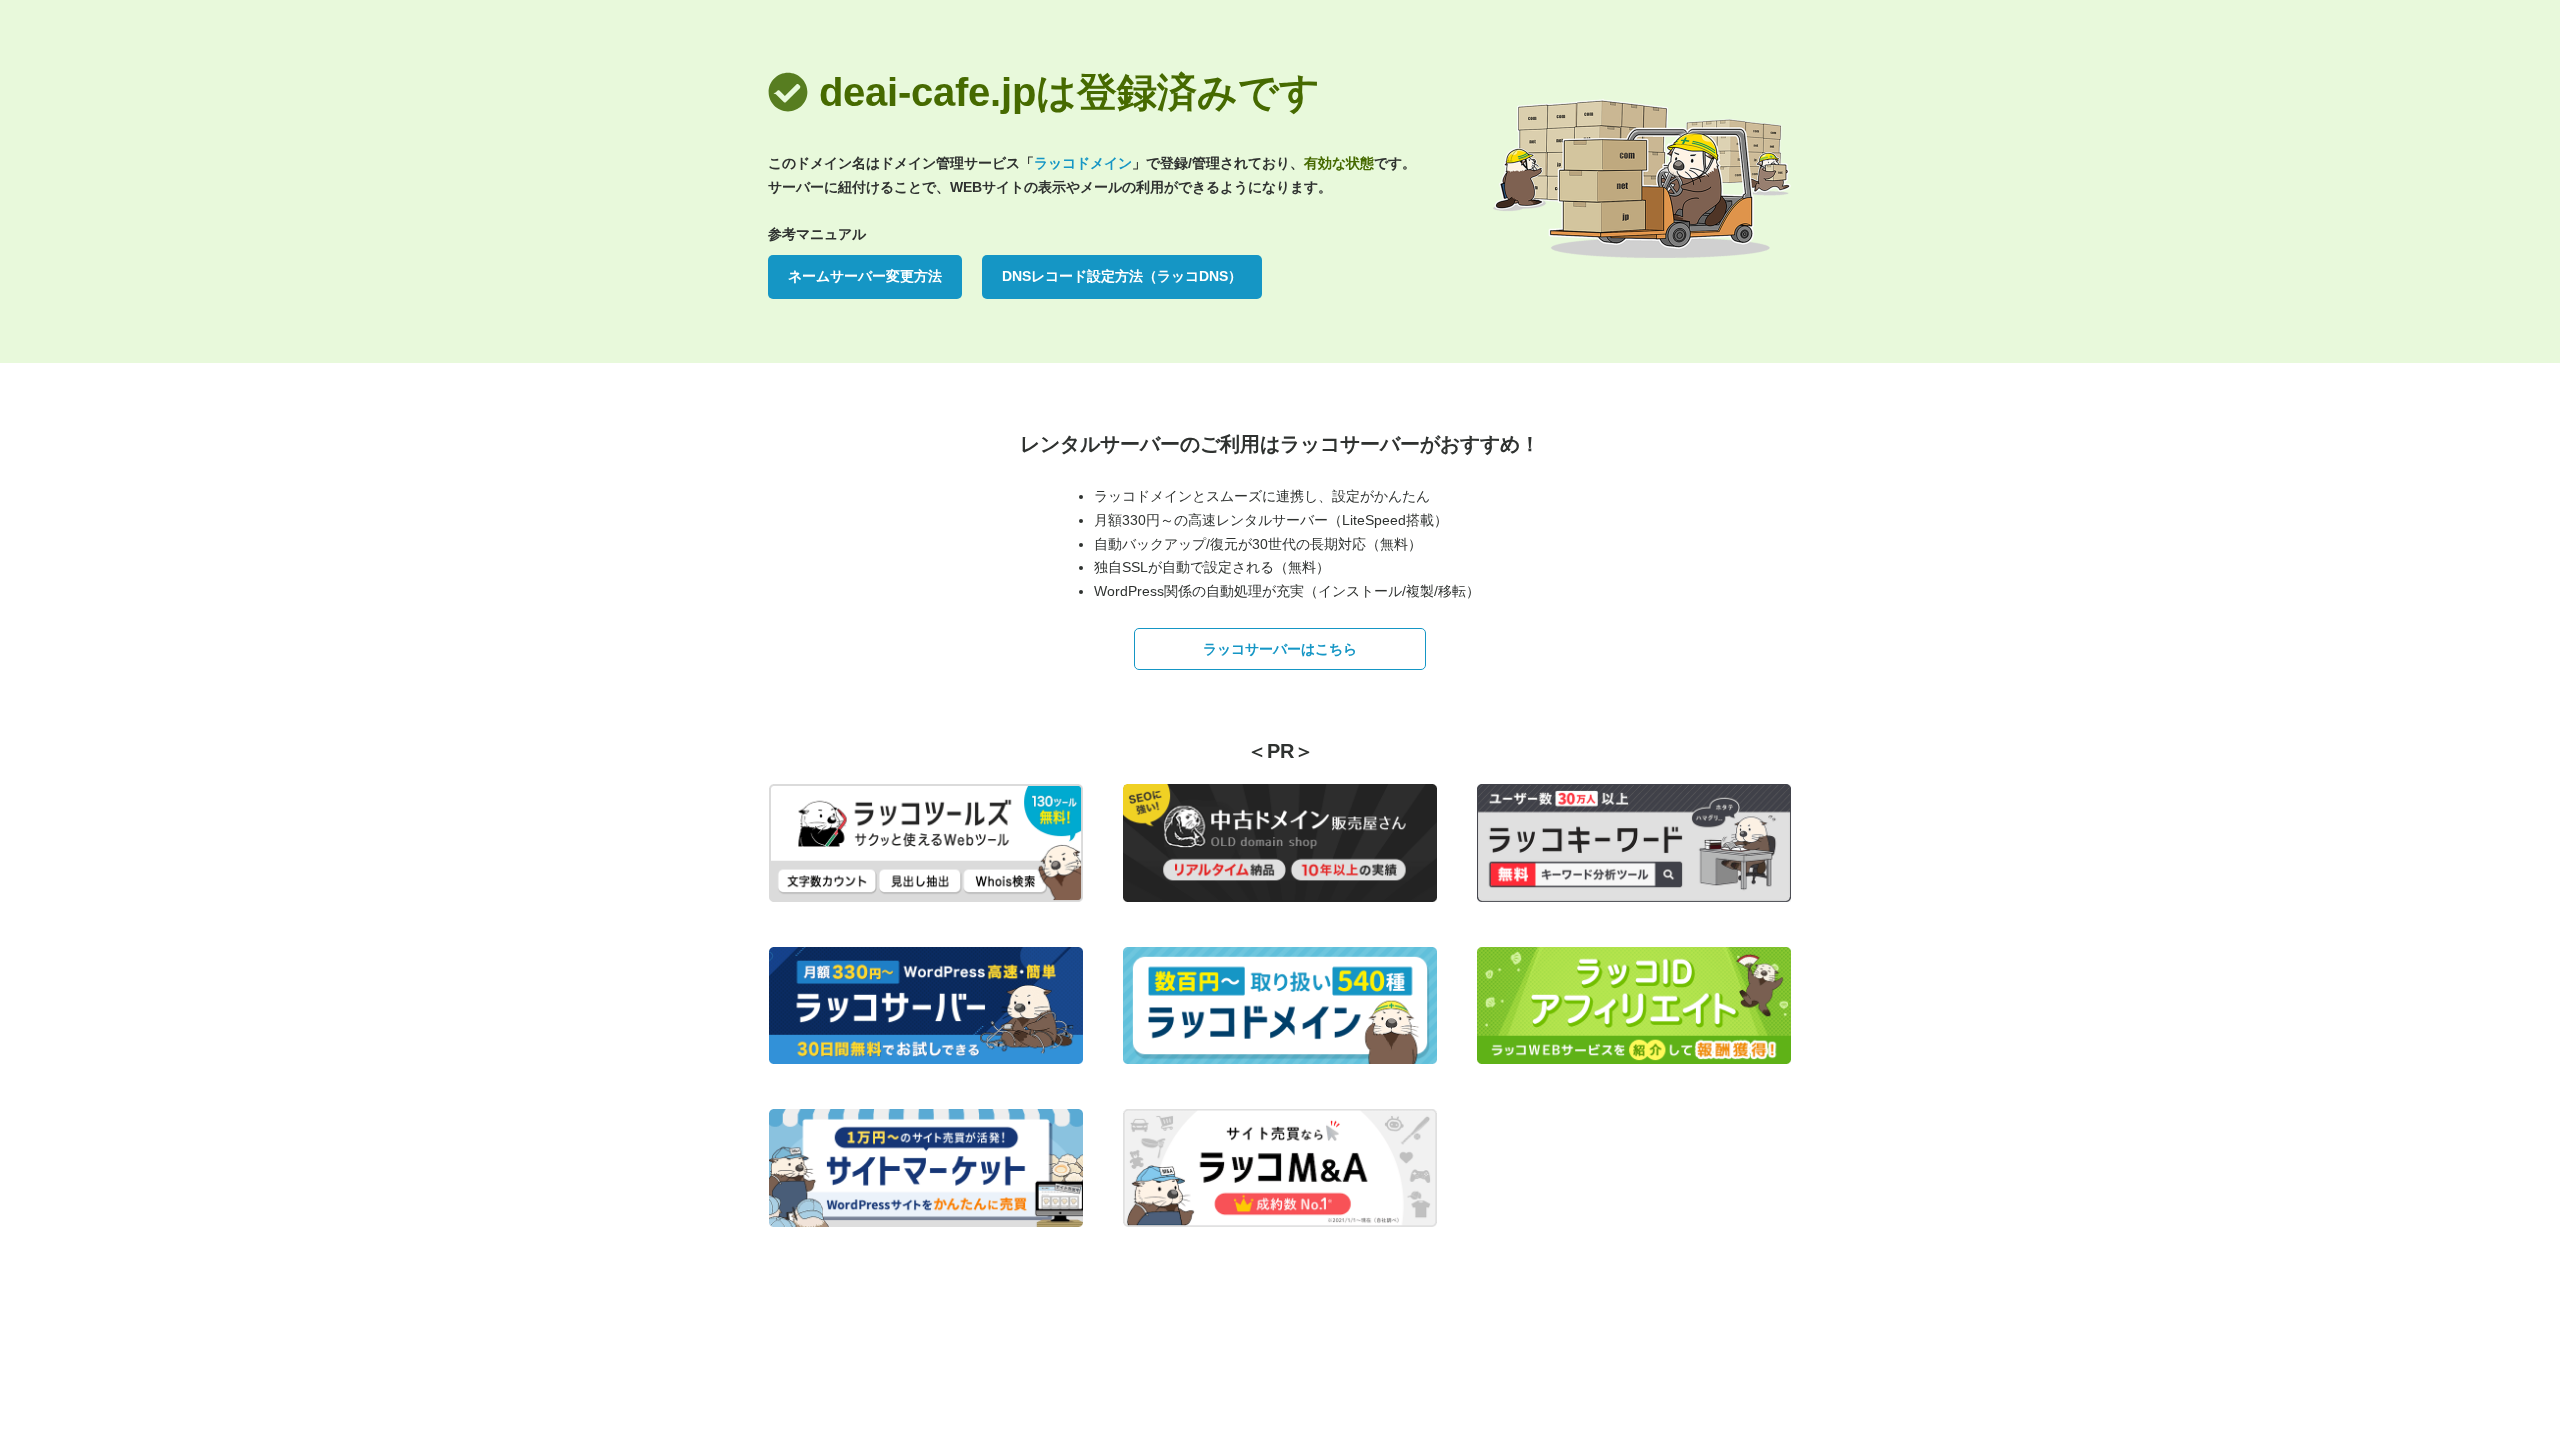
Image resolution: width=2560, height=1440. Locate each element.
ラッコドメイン (1083, 163)
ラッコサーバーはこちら (1280, 649)
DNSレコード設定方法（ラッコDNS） (1122, 276)
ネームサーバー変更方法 (865, 276)
